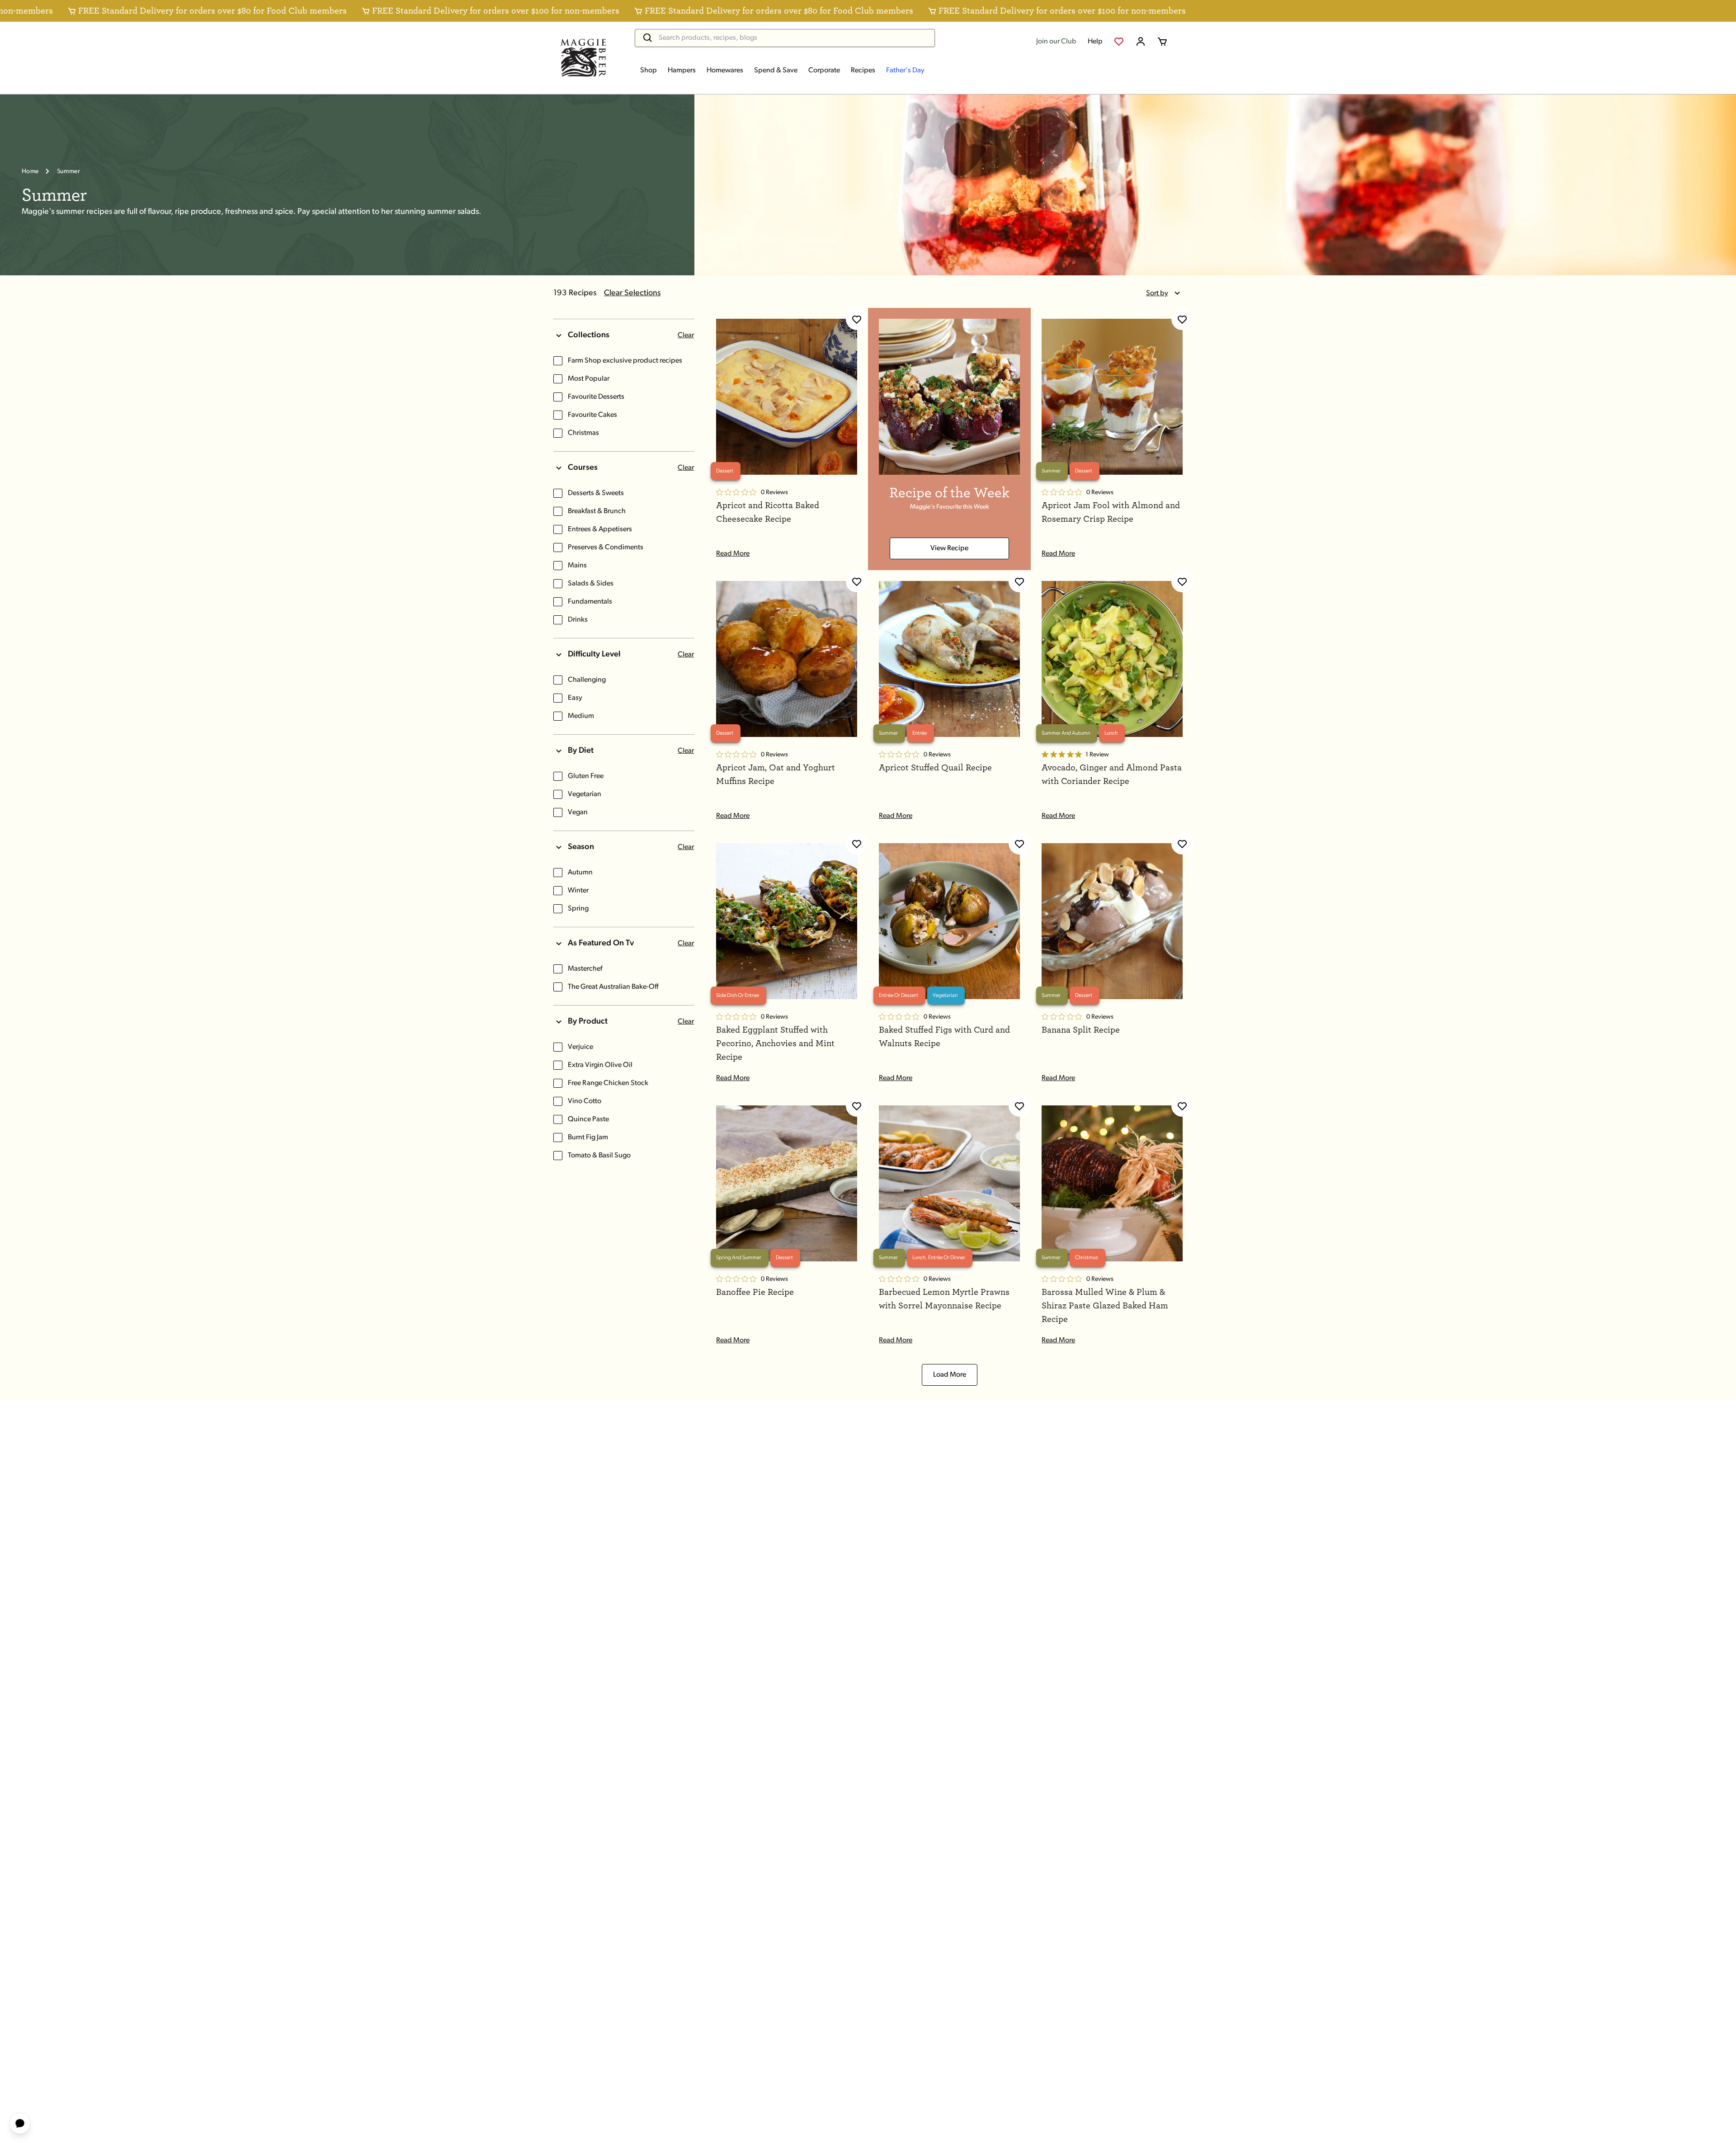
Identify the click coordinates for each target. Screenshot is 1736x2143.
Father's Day (905, 71)
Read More (733, 554)
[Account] (1141, 42)
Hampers (682, 71)
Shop (649, 71)
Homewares (725, 71)
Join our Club (1056, 42)
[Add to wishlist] (857, 319)
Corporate (824, 71)
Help (1095, 42)
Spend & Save (776, 71)
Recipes (863, 71)
